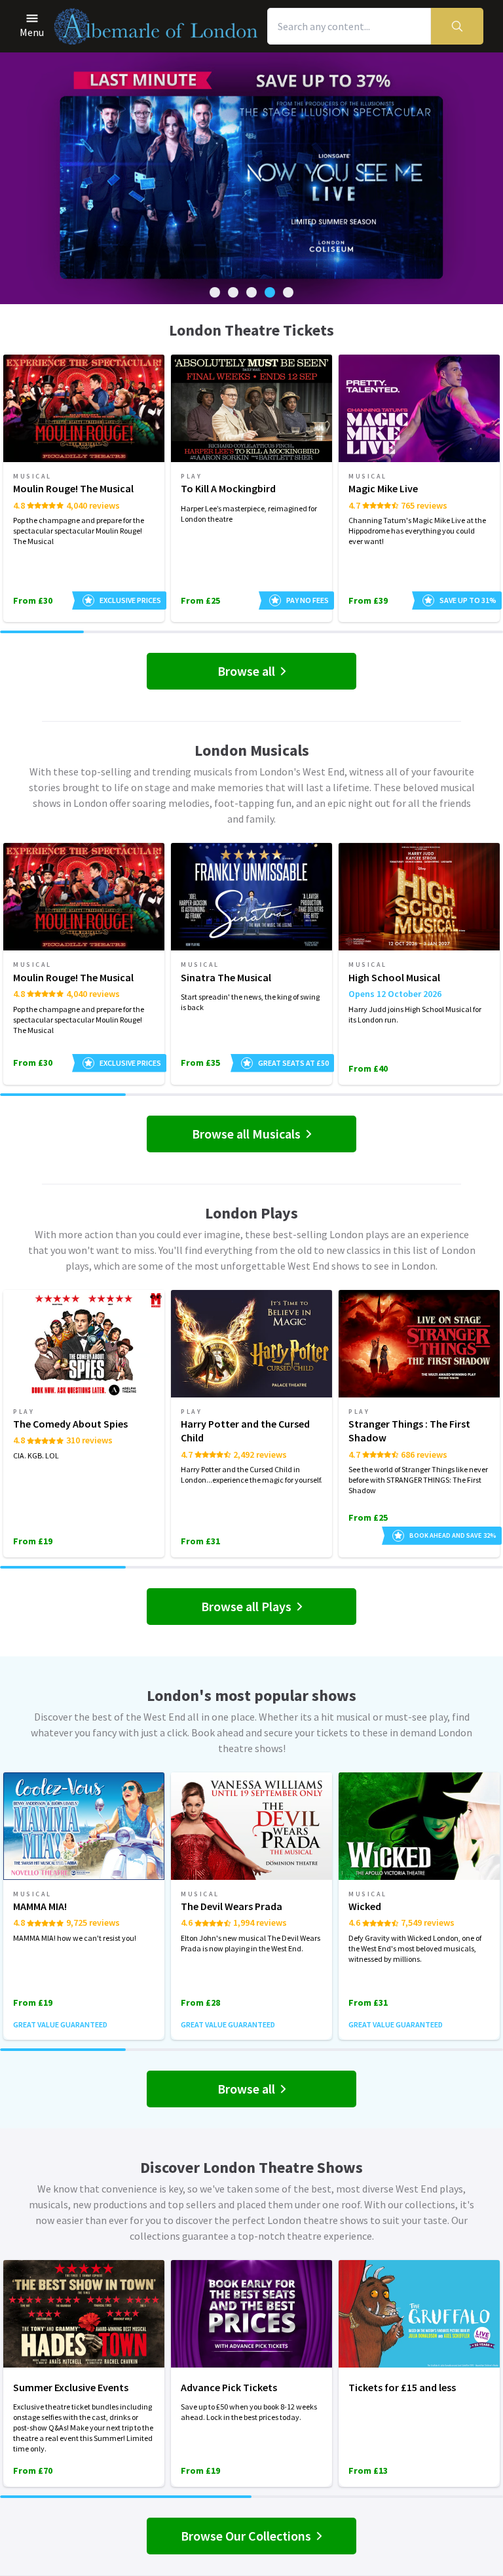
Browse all (246, 671)
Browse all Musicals (246, 1134)
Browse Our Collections (246, 2536)
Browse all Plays (246, 1606)
